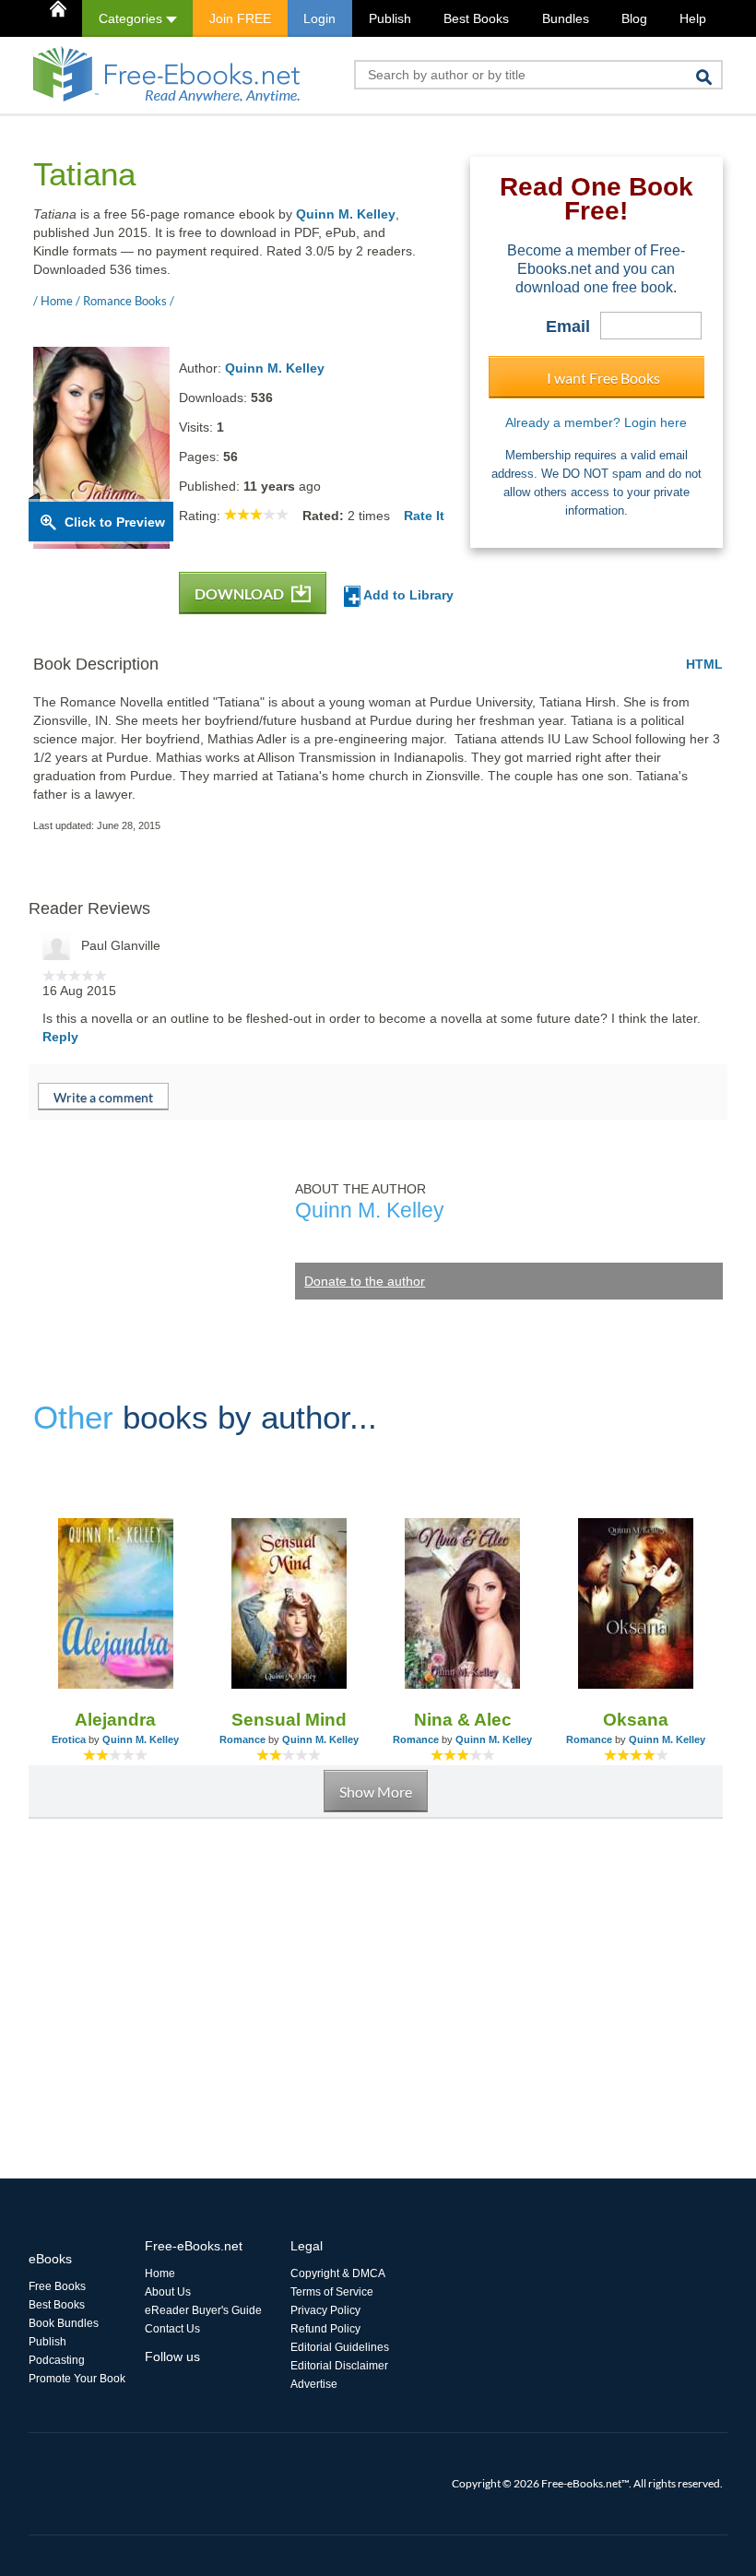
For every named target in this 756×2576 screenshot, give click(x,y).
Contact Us (172, 2329)
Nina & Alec (463, 1720)
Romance (242, 1739)
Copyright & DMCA (338, 2273)
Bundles (566, 18)
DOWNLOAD (241, 594)
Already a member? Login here (596, 422)
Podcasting (57, 2360)
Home (160, 2273)
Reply (60, 1037)
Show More (376, 1792)
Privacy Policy (325, 2310)
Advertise (314, 2384)
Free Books (57, 2286)
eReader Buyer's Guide (203, 2310)
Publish (390, 18)
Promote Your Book (77, 2379)
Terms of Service (332, 2292)
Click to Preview (115, 522)
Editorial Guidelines (340, 2347)
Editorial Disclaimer (339, 2366)
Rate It (424, 516)
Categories (132, 18)
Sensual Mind (289, 1720)
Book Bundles (64, 2323)
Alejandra (115, 1720)
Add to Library (407, 595)
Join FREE (240, 18)
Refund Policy (325, 2329)
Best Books (476, 18)
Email (568, 326)
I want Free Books (603, 378)
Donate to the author (365, 1281)
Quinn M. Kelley (346, 214)
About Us (168, 2292)
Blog (634, 18)
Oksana (636, 1720)
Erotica (69, 1739)
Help (693, 18)
